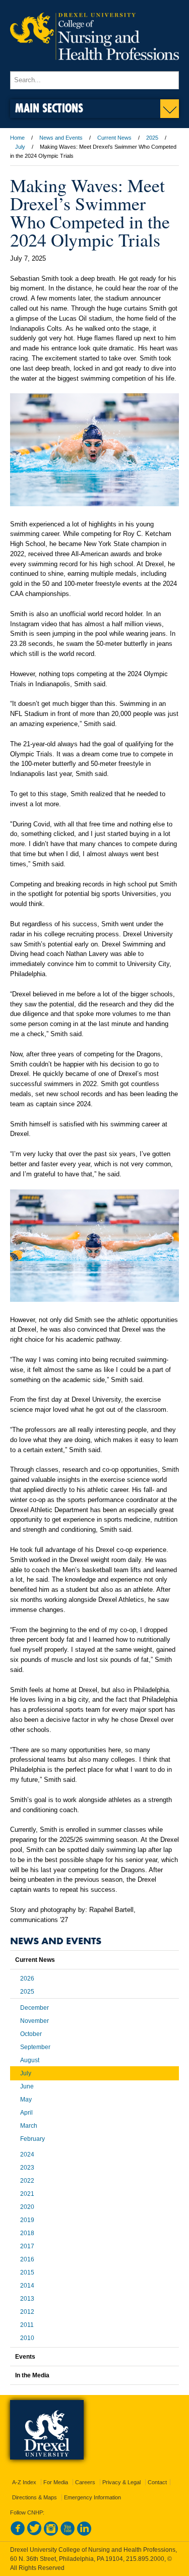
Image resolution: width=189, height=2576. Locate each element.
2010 (27, 2338)
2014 (27, 2286)
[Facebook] (18, 2534)
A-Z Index (24, 2482)
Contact (157, 2482)
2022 (27, 2181)
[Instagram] (51, 2534)
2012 (27, 2312)
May (26, 2100)
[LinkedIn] (84, 2534)
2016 (27, 2259)
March (29, 2126)
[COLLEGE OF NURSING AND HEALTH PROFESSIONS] (94, 67)
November (35, 2021)
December (35, 2008)
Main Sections (49, 108)
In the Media (32, 2375)
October (31, 2034)
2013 (27, 2299)
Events (25, 2357)
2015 (27, 2272)
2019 (27, 2220)
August (30, 2060)
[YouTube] (68, 2534)
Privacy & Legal (121, 2482)
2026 (27, 1979)
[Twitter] (34, 2534)
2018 (27, 2233)
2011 (27, 2325)
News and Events (61, 138)
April (26, 2113)
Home (17, 138)
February (33, 2139)
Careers (85, 2482)
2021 (27, 2194)
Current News (114, 138)
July (20, 147)
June (27, 2086)
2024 (27, 2154)
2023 (27, 2168)
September (35, 2047)
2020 (27, 2207)
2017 (27, 2246)
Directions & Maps (35, 2497)
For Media (56, 2482)
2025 (152, 138)
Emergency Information (92, 2497)
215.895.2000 (145, 2559)
